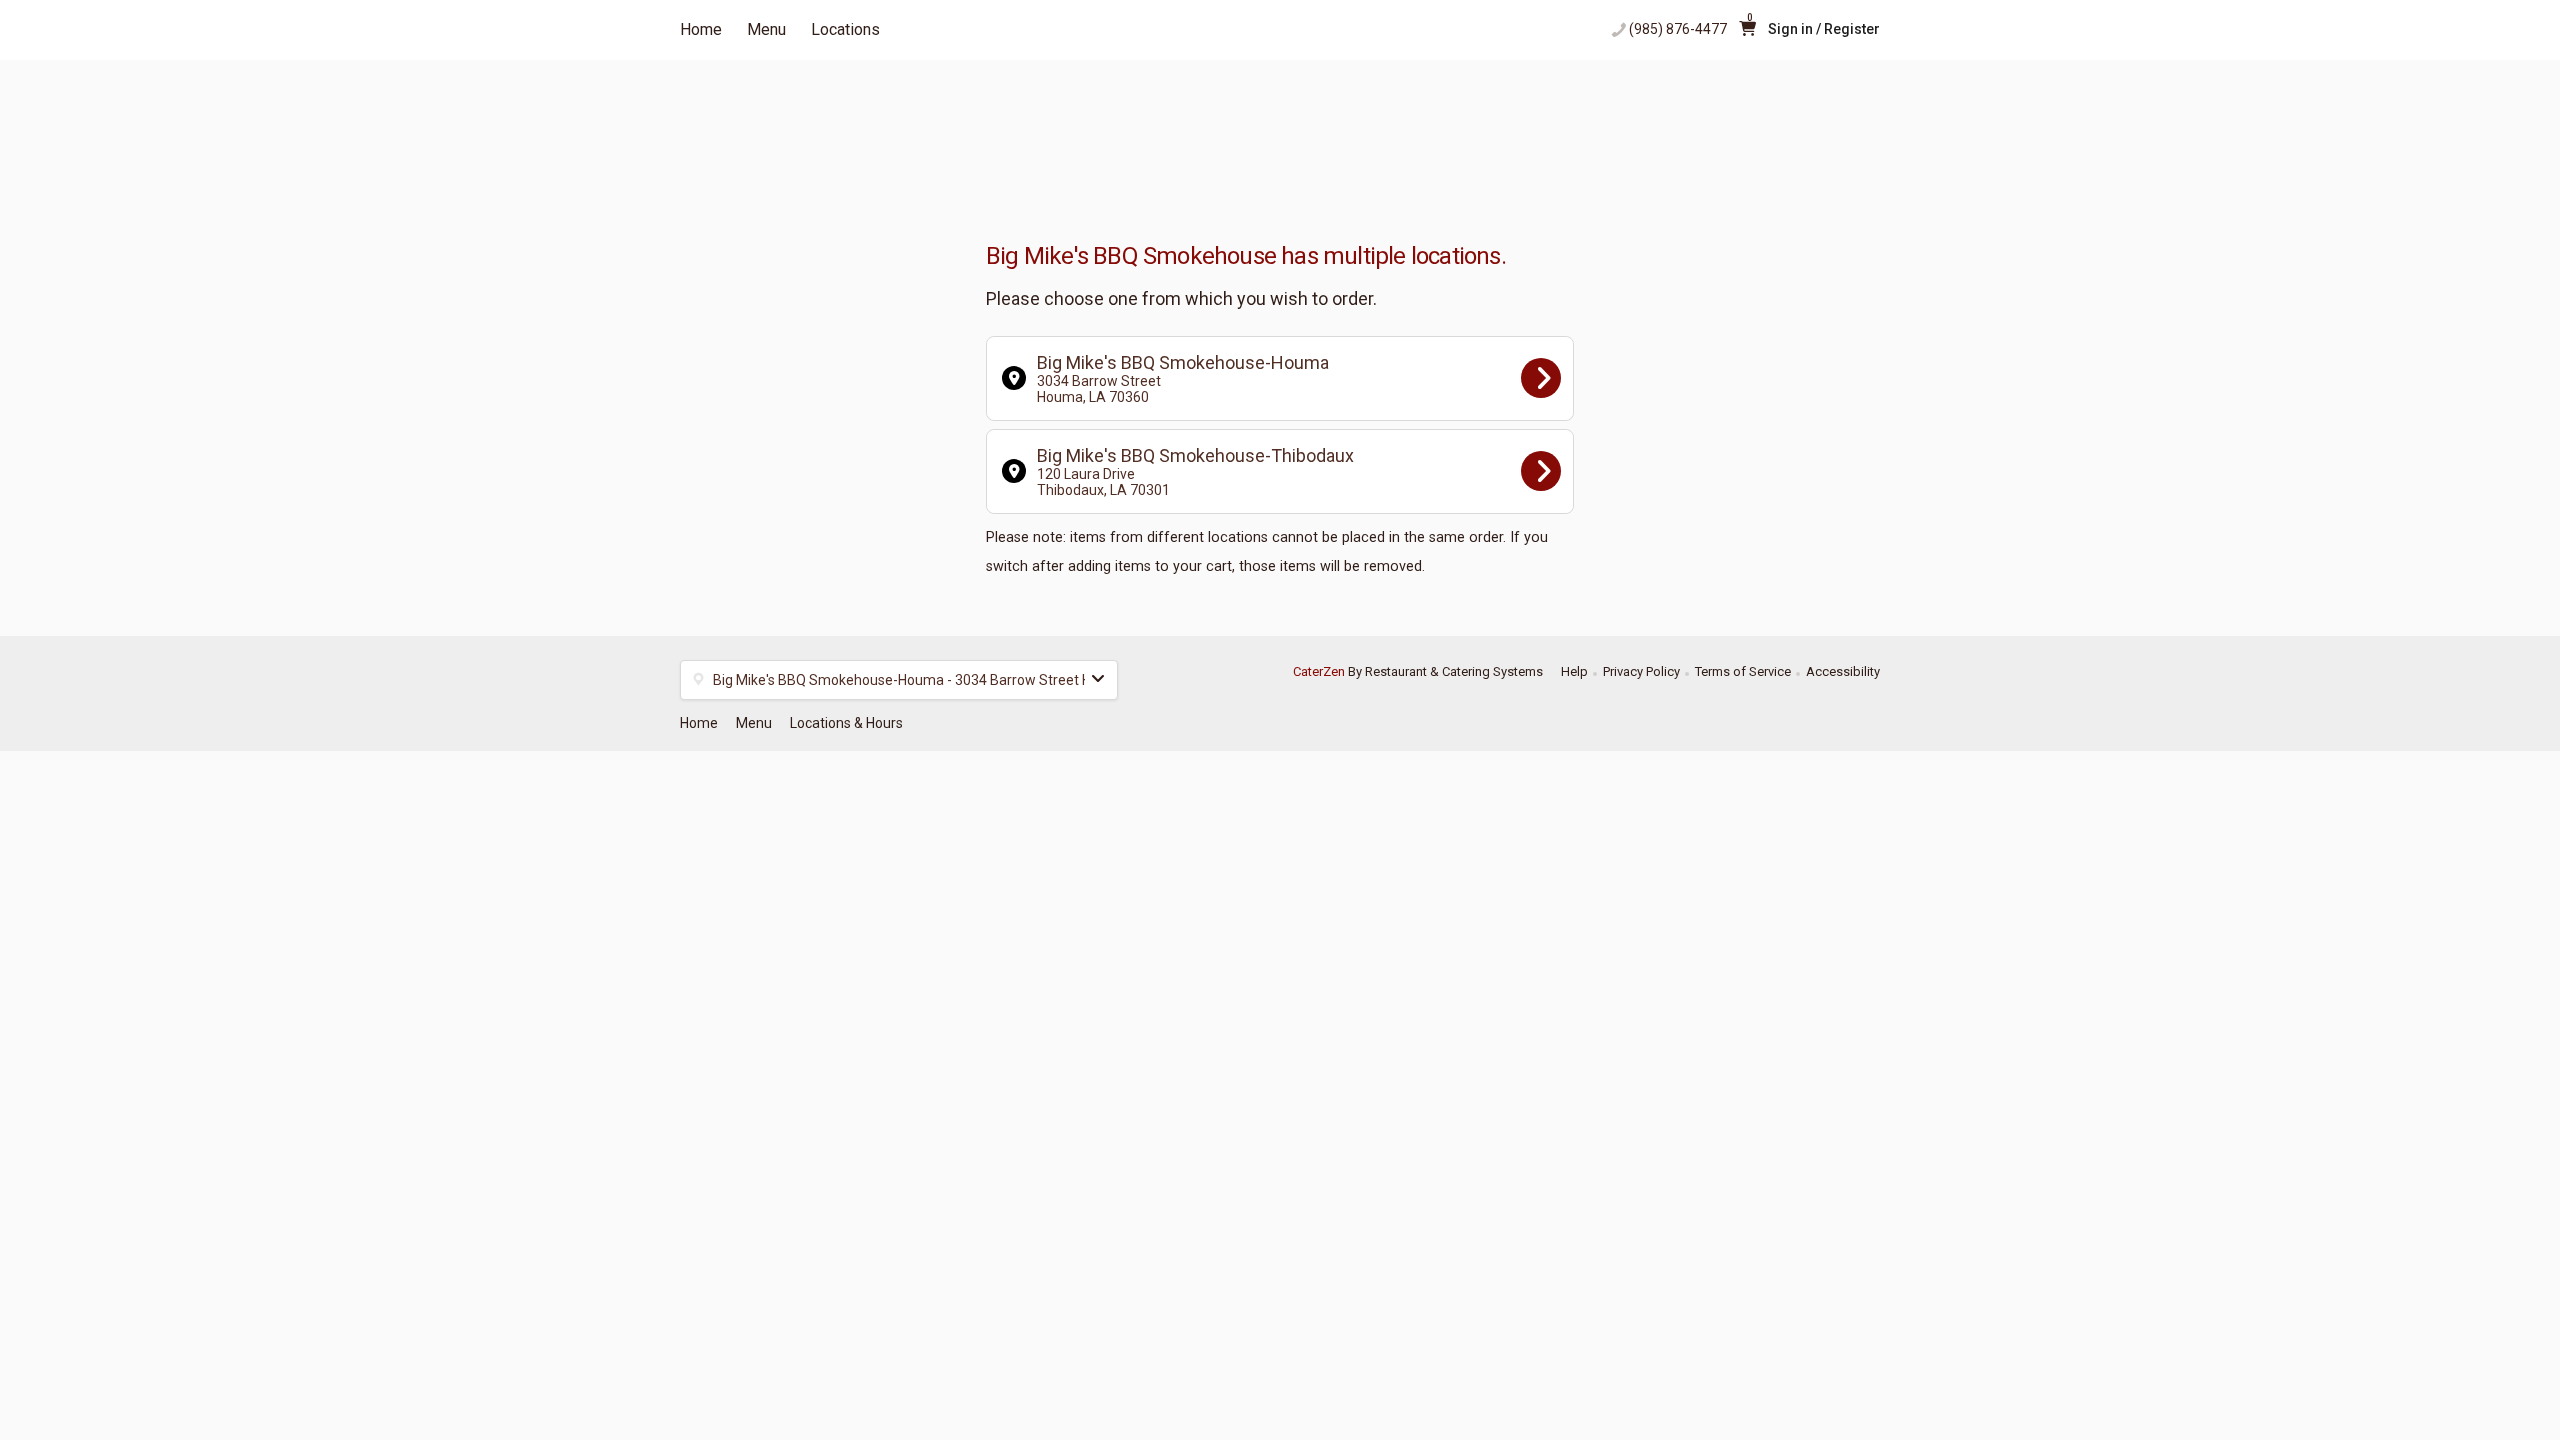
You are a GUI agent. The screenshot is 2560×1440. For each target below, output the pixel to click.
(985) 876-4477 (1678, 29)
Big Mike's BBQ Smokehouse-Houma (1183, 378)
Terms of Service (1743, 671)
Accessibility (1843, 671)
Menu (766, 29)
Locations (845, 29)
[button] (899, 680)
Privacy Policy (1641, 671)
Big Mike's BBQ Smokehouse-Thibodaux (1195, 471)
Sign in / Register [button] (1824, 29)
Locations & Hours (846, 723)
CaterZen (1319, 671)
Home (701, 29)
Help (1574, 671)
